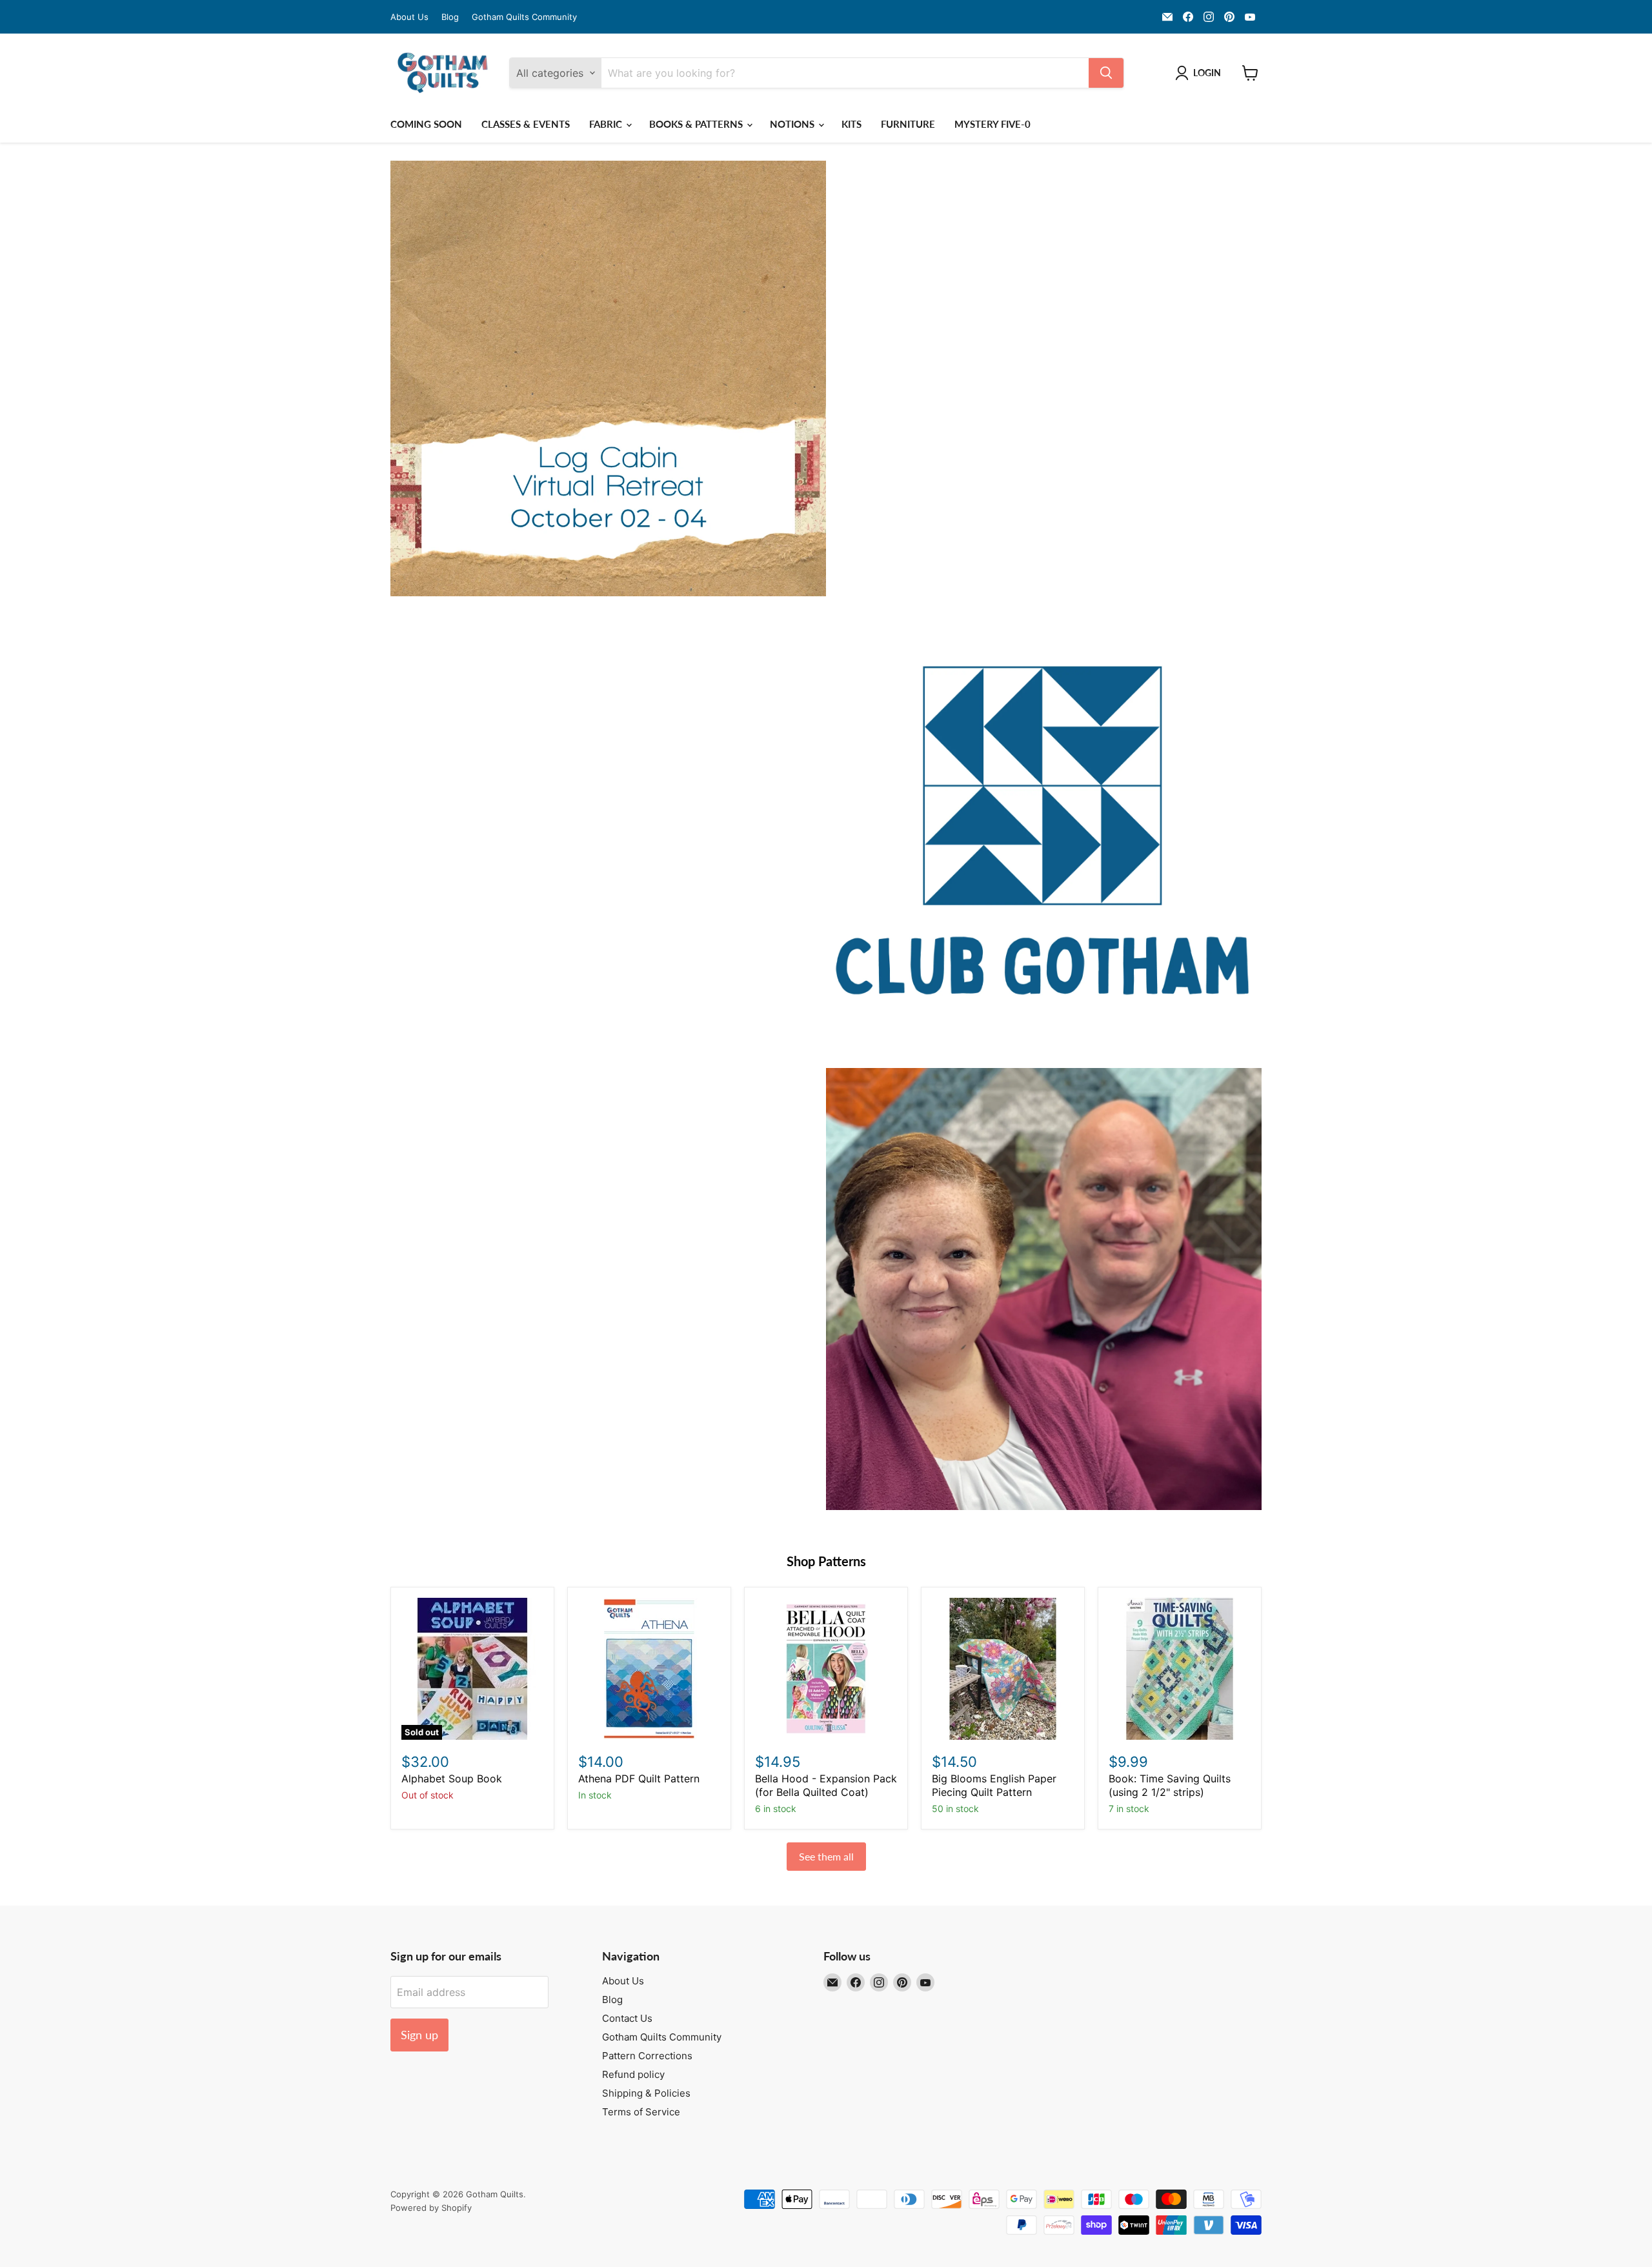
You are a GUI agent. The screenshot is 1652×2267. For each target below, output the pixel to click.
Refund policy (633, 2074)
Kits (851, 124)
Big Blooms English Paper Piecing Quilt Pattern (994, 1785)
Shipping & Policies (646, 2093)
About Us (409, 17)
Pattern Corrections (647, 2056)
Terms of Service (641, 2112)
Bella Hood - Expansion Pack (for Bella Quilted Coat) (826, 1785)
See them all (826, 1856)
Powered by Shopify (431, 2208)
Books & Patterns (697, 124)
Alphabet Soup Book (452, 1778)
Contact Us (627, 2018)
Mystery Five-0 (992, 124)
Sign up (419, 2035)
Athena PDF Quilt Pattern (639, 1778)
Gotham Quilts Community (524, 17)
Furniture (908, 124)
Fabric (607, 124)
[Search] (1106, 73)
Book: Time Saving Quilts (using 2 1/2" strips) (1170, 1785)
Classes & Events (526, 124)
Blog (450, 17)
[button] (1201, 73)
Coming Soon (426, 124)
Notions (793, 124)
